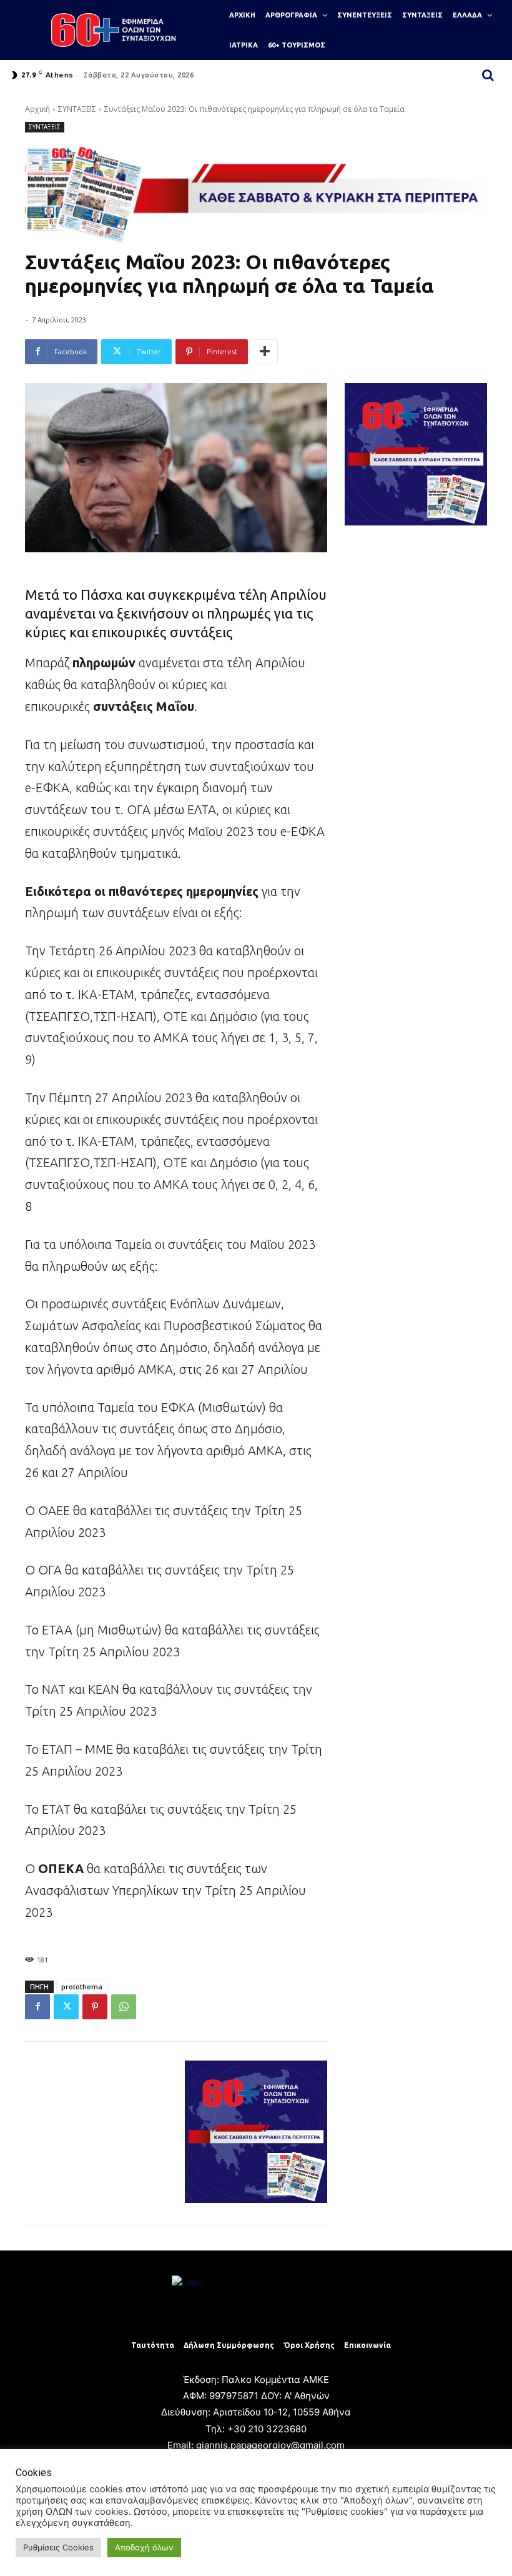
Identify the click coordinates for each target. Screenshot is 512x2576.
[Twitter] (66, 2007)
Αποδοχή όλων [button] (144, 2547)
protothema (82, 1987)
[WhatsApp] (124, 2007)
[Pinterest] (95, 2007)
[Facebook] (37, 2007)
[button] (488, 75)
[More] (265, 352)
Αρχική (37, 109)
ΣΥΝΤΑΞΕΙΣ (77, 109)
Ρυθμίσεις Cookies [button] (58, 2547)
